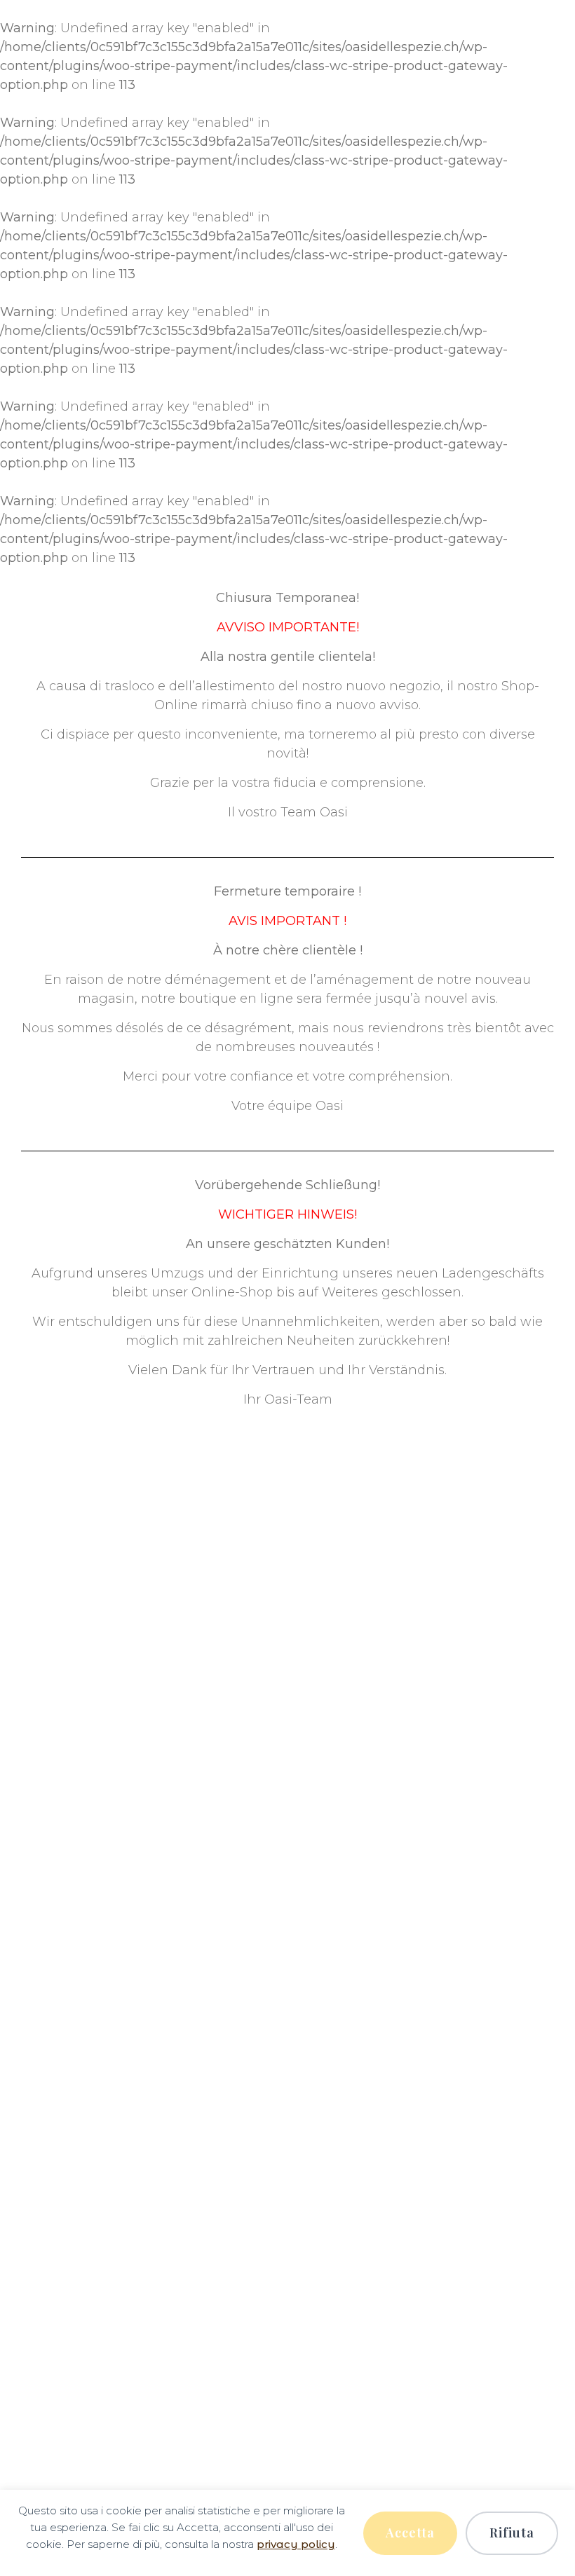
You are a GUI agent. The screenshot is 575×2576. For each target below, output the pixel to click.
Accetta (410, 2533)
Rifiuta (512, 2533)
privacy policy (296, 2544)
